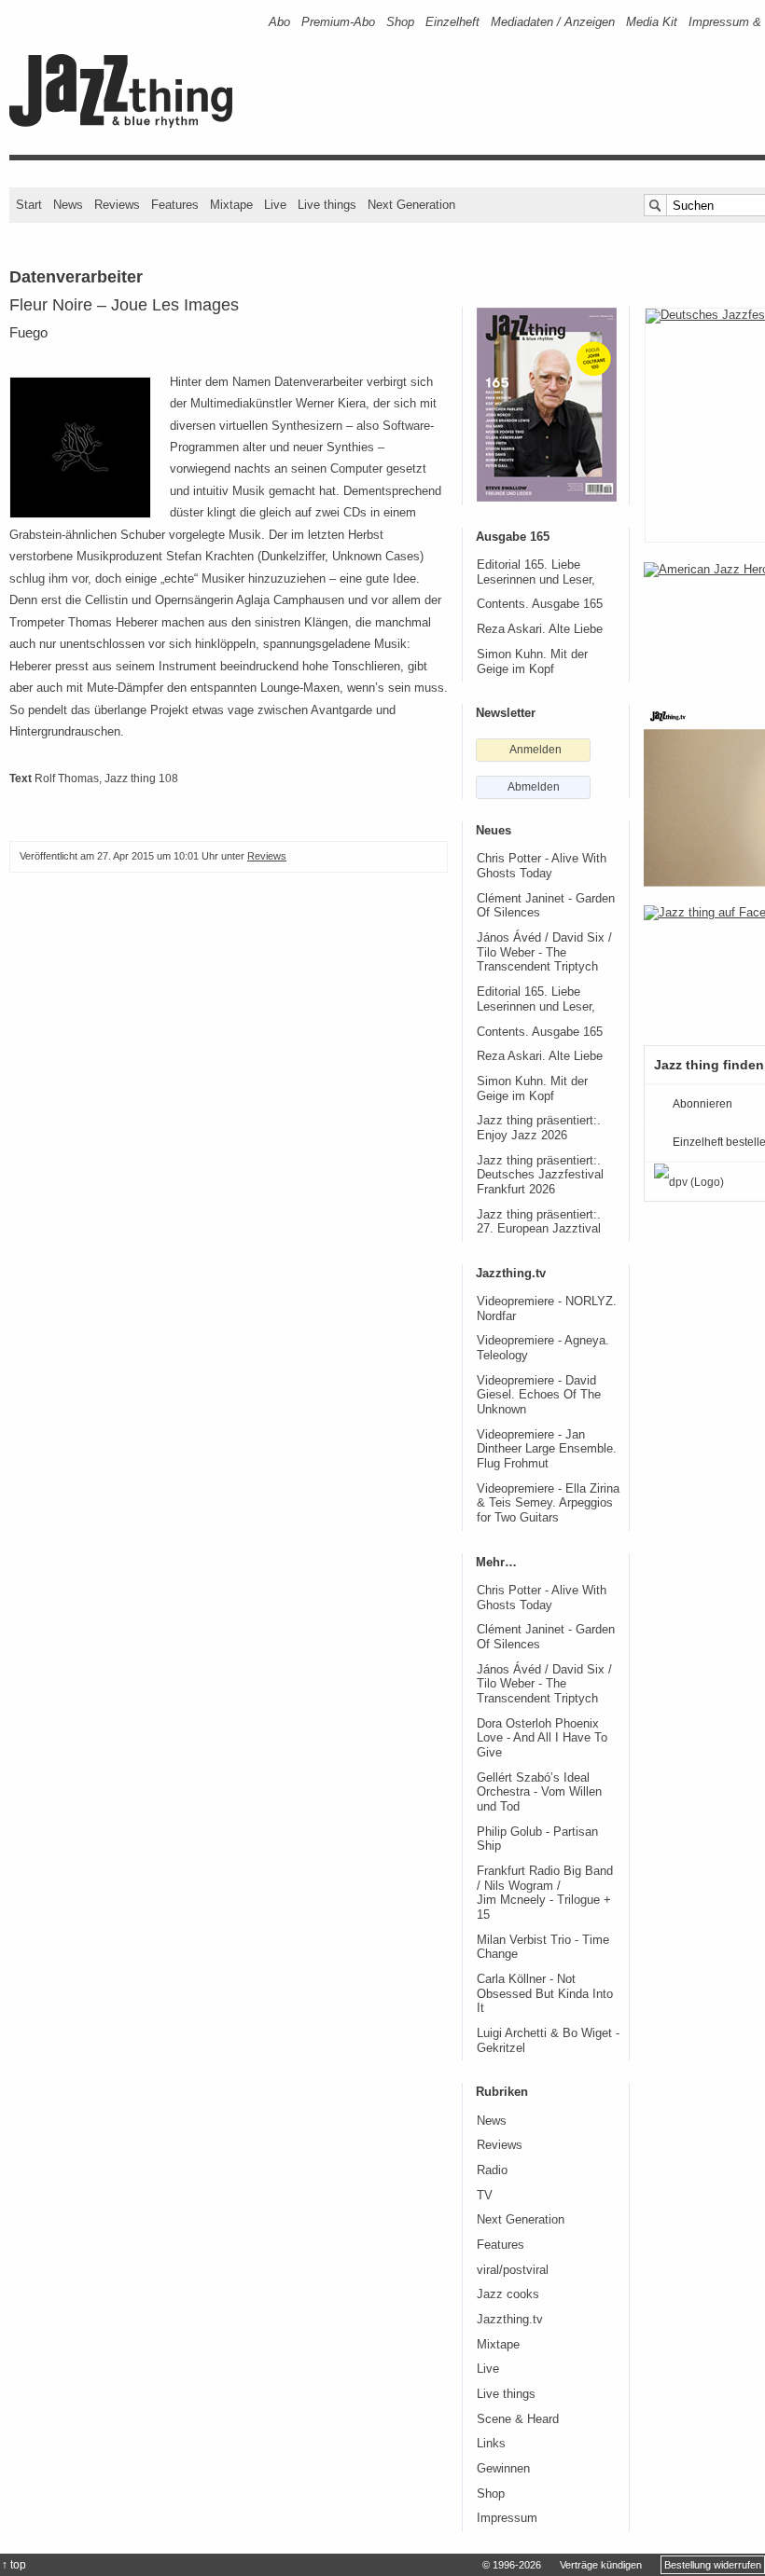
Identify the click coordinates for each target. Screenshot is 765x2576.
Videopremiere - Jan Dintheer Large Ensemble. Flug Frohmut (547, 1449)
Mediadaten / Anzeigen (553, 22)
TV (485, 2196)
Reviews (117, 205)
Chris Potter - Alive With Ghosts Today (542, 866)
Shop (400, 22)
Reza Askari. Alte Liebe (540, 629)
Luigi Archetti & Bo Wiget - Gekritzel (548, 2041)
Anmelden (535, 750)
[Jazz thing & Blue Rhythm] (127, 124)
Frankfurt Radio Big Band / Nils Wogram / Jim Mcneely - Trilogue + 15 (545, 1893)
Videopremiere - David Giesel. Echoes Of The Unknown (539, 1395)
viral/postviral (513, 2270)
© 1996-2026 (512, 2565)
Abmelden (534, 787)
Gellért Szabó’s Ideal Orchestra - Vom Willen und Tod (539, 1792)
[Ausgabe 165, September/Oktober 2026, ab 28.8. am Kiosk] (547, 405)
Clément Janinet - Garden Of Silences (546, 906)
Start (29, 205)
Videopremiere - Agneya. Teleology (543, 1348)
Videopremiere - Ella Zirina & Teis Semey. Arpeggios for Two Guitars (548, 1503)
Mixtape (231, 205)
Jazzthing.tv (510, 2320)
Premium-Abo (338, 22)
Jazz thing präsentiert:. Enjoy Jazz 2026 (539, 1128)
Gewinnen (503, 2469)
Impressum (507, 2518)
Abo (279, 22)
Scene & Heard (518, 2419)
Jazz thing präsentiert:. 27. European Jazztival (539, 1222)
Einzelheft (452, 22)
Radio (492, 2170)
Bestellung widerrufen (713, 2565)
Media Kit (652, 22)
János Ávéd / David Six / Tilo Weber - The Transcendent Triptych (544, 952)
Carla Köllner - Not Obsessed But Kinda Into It (545, 1994)
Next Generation (411, 205)
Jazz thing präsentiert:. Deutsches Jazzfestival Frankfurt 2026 (540, 1175)
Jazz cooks (508, 2294)
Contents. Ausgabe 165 (540, 604)
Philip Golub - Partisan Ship (537, 1839)
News (68, 205)
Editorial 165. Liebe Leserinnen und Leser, (536, 572)
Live (275, 205)
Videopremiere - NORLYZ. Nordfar (547, 1309)
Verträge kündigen (601, 2565)
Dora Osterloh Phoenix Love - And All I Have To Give (542, 1738)
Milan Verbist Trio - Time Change (543, 1948)
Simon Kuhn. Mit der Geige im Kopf (532, 662)
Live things (327, 205)
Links (491, 2444)
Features (175, 205)
